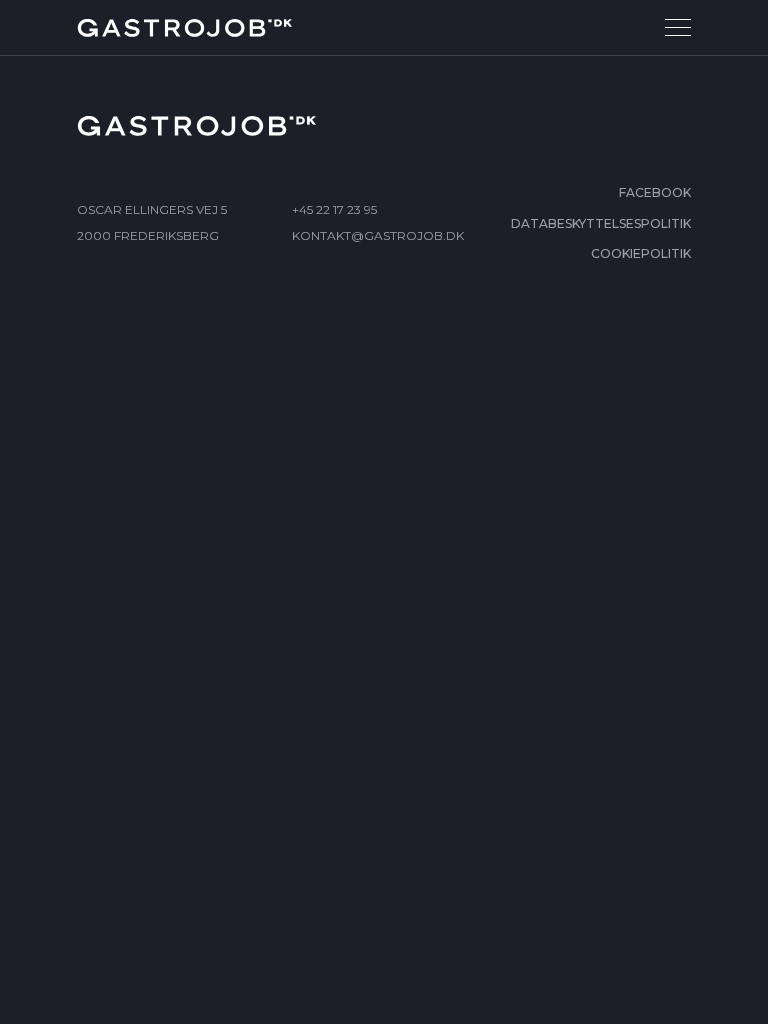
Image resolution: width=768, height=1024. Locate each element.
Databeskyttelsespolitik (601, 223)
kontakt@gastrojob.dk (378, 235)
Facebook (655, 192)
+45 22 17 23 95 (334, 209)
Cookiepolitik (641, 253)
